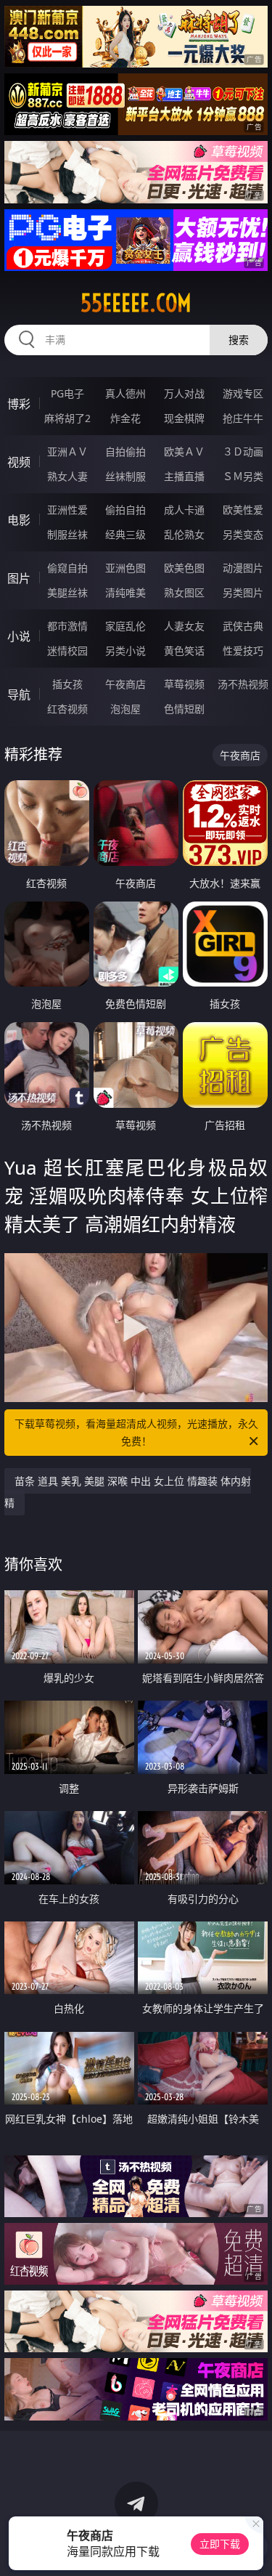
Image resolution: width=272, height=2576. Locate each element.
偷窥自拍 (67, 568)
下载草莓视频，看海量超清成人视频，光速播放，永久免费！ (136, 1432)
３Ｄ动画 (243, 451)
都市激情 (67, 626)
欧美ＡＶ (184, 451)
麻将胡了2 (67, 418)
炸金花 (125, 418)
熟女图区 (184, 592)
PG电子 (67, 393)
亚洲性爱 (67, 510)
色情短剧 (184, 709)
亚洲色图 (125, 568)
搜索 (239, 340)
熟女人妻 (67, 476)
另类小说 (125, 651)
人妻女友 (184, 626)
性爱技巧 (243, 651)
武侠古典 (243, 626)
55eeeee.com (136, 303)
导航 (19, 694)
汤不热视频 (243, 684)
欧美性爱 (243, 510)
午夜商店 (125, 684)
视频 (19, 462)
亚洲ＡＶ (67, 451)
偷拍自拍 (125, 510)
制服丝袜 (67, 534)
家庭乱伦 (125, 626)
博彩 (19, 404)
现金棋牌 (184, 418)
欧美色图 (184, 568)
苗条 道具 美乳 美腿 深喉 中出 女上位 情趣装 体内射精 (128, 1492)
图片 (19, 578)
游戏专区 (243, 393)
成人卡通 (184, 510)
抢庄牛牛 (243, 418)
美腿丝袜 (67, 592)
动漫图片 (243, 568)
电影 (19, 520)
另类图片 (243, 592)
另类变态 (243, 534)
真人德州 (125, 393)
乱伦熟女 (184, 534)
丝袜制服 (125, 476)
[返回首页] (253, 2547)
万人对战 (184, 393)
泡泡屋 (125, 709)
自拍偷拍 (125, 451)
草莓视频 (184, 684)
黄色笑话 (184, 651)
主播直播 (184, 476)
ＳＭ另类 (243, 476)
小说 (19, 636)
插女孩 (67, 684)
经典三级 (125, 534)
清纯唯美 (125, 592)
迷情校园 (67, 651)
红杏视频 (67, 709)
